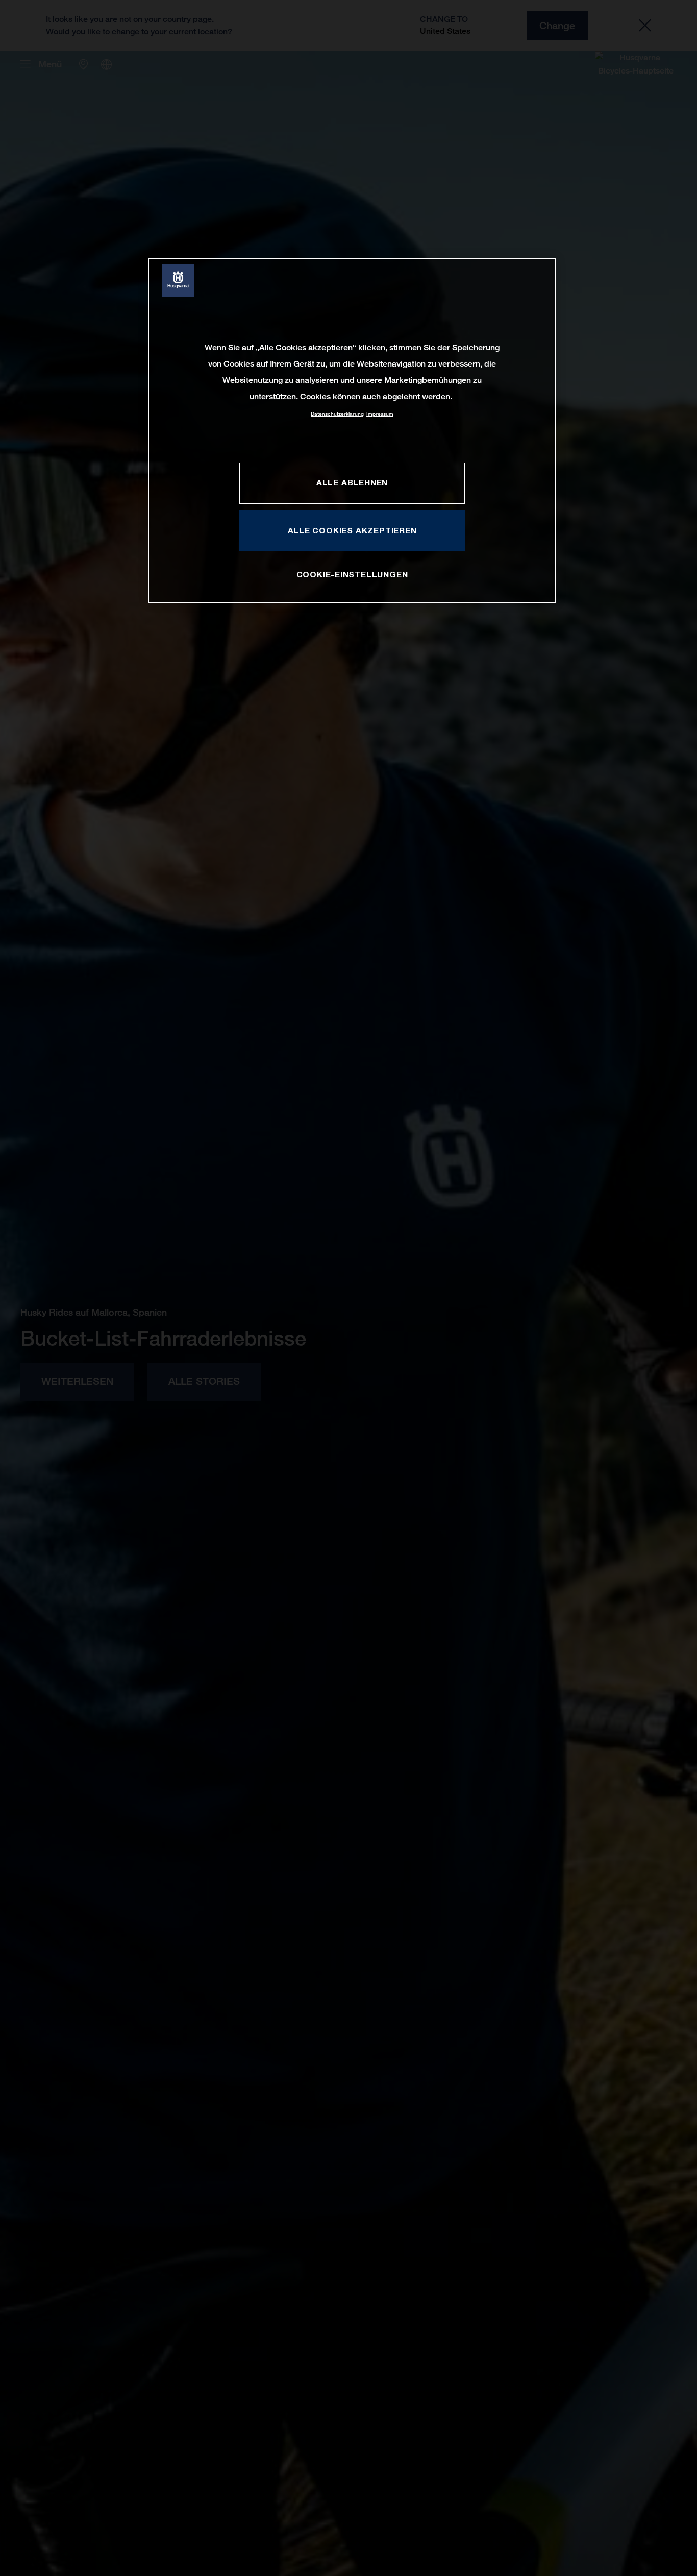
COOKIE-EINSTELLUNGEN (352, 574)
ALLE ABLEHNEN (352, 482)
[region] (352, 431)
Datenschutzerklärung (337, 414)
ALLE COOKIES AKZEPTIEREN (352, 530)
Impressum (380, 414)
